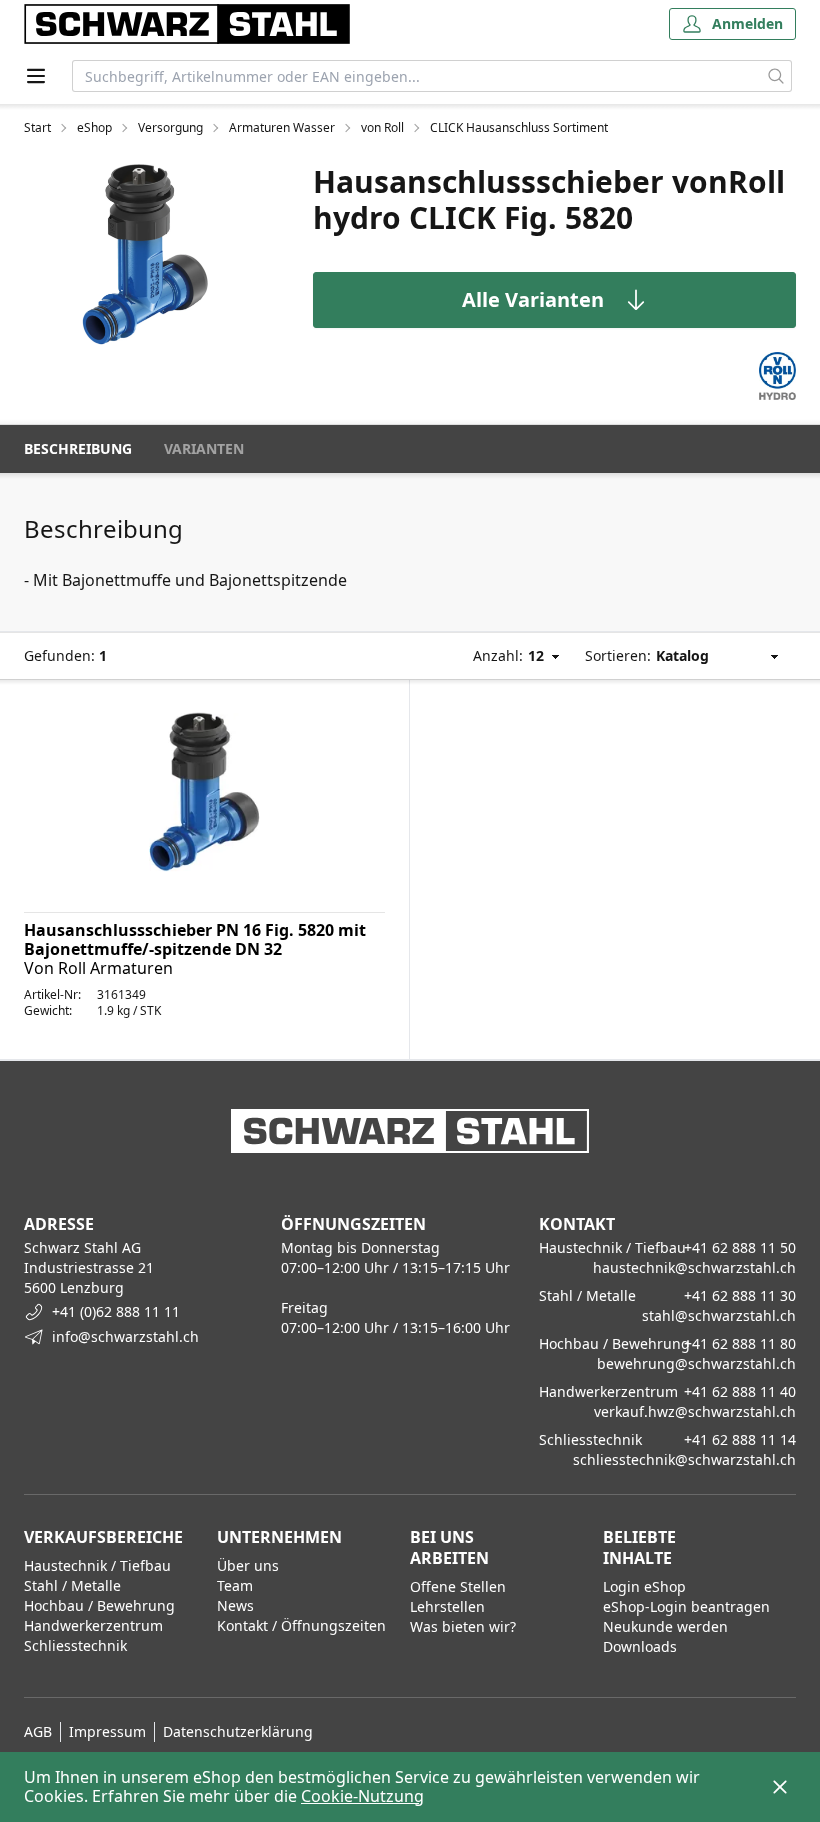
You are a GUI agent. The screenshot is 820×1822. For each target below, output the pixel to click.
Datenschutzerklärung (238, 1731)
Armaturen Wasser (282, 128)
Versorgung (170, 128)
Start (37, 128)
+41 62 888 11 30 (740, 1295)
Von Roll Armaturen (98, 968)
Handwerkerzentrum (93, 1625)
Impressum (107, 1731)
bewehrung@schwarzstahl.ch (696, 1363)
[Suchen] (776, 76)
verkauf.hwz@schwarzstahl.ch (695, 1411)
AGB (38, 1731)
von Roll (382, 128)
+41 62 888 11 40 (740, 1391)
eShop (94, 128)
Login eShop (644, 1586)
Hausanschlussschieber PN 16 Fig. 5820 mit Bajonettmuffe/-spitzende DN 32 (195, 939)
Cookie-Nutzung (362, 1796)
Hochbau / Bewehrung (99, 1605)
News (235, 1605)
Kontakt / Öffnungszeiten (301, 1625)
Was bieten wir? (463, 1626)
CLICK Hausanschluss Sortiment (519, 128)
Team (235, 1585)
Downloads (640, 1646)
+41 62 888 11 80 (740, 1343)
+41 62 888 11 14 (740, 1439)
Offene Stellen (458, 1586)
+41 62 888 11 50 (740, 1247)
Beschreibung (78, 448)
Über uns (248, 1565)
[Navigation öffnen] (36, 76)
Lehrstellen (447, 1606)
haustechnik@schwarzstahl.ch (694, 1267)
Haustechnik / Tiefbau (97, 1565)
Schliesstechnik (75, 1645)
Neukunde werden (665, 1626)
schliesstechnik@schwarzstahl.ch (684, 1459)
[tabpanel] (144, 254)
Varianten (204, 448)
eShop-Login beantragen (686, 1606)
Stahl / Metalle (72, 1585)
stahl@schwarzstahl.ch (719, 1315)
